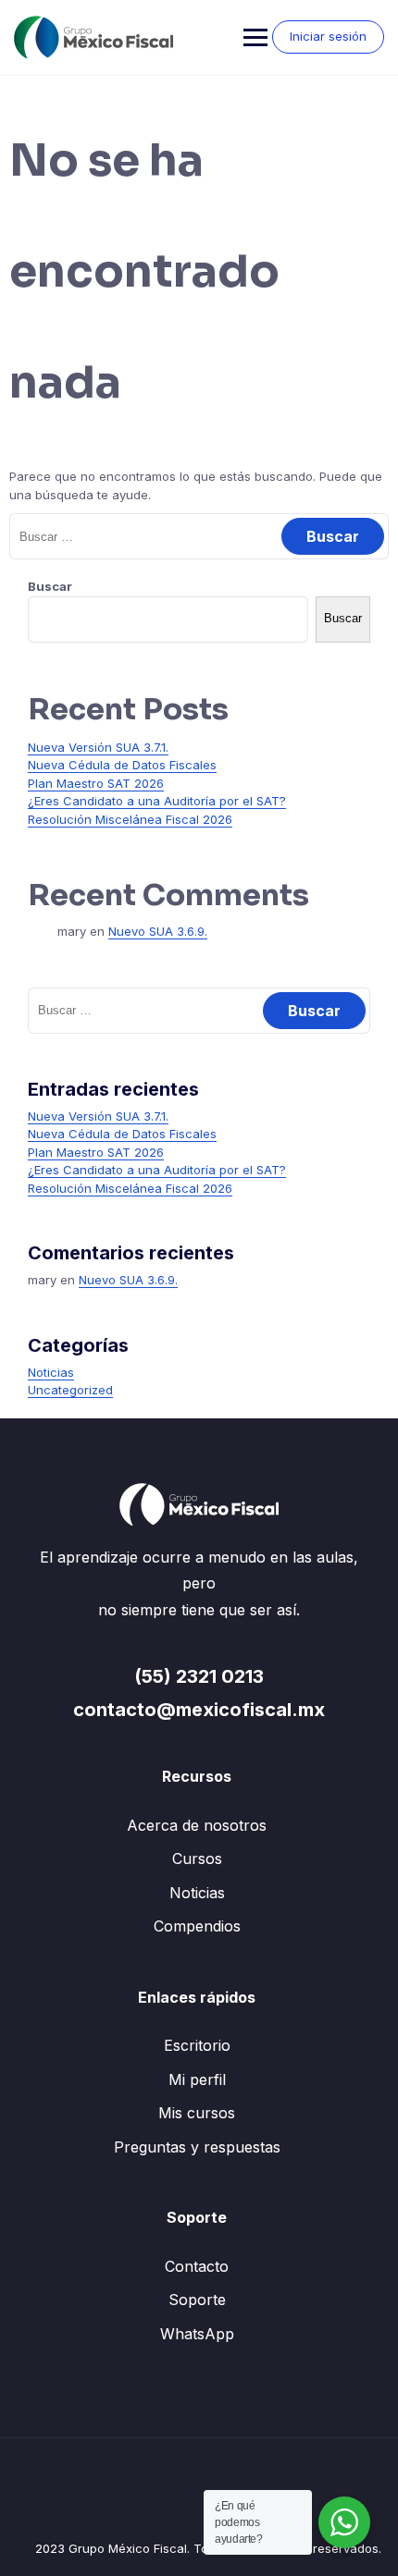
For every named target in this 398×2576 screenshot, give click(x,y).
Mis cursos (197, 2113)
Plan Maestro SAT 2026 (96, 783)
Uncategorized (70, 1390)
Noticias (51, 1372)
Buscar (50, 586)
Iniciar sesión (328, 36)
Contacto (197, 2266)
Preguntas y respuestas (197, 2147)
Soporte (197, 2300)
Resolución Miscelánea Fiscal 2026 (130, 819)
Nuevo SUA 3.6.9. (158, 931)
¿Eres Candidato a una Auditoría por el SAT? (157, 801)
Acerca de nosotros (197, 1825)
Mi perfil (197, 2079)
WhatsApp (197, 2334)
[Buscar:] (199, 536)
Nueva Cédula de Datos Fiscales (122, 765)
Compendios (197, 1926)
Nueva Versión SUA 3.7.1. (98, 747)
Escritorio (197, 2045)
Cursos (197, 1858)
